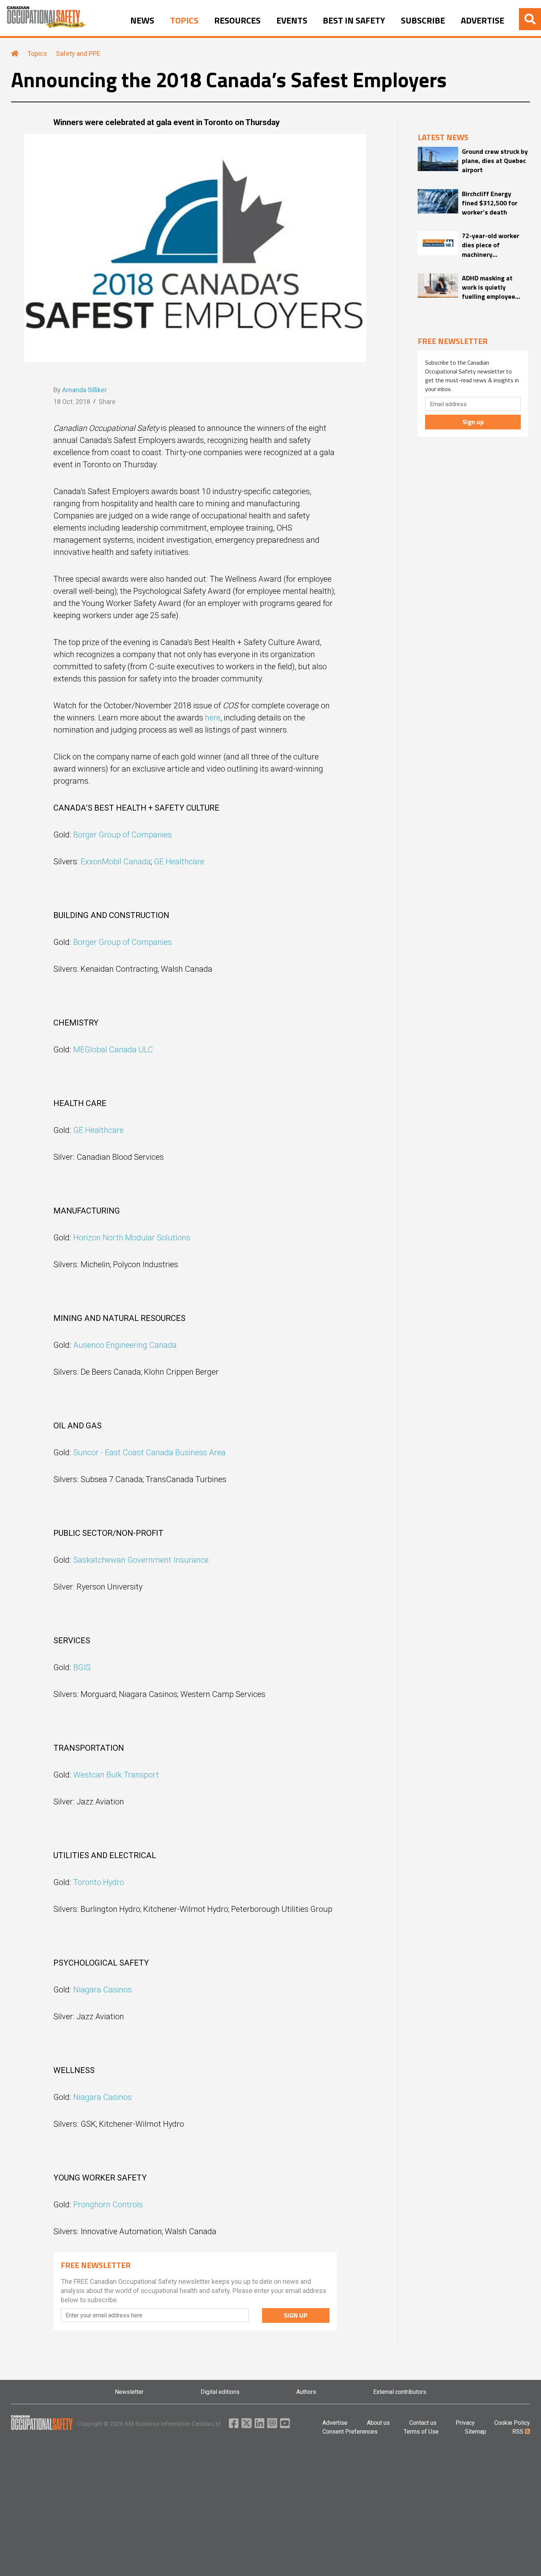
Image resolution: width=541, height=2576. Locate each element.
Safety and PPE (78, 54)
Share (107, 402)
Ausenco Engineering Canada (125, 1345)
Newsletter (129, 2392)
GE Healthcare (179, 862)
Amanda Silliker (84, 390)
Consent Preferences (350, 2432)
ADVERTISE (482, 21)
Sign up (473, 422)
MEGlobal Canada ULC (113, 1050)
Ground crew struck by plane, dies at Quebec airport (495, 161)
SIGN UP (296, 2315)
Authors (306, 2392)
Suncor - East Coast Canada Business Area (150, 1452)
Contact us (423, 2423)
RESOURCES (237, 21)
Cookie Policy (512, 2423)
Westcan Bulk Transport (116, 1775)
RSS (519, 2432)
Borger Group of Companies (123, 835)
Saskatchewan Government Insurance (141, 1560)
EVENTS (292, 21)
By (80, 390)
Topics (37, 54)
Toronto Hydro (99, 1882)
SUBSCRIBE (423, 21)
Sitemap (475, 2432)
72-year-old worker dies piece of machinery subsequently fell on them (492, 245)
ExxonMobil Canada (116, 862)
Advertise (335, 2423)
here (213, 718)
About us (378, 2423)
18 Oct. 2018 (72, 402)
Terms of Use (421, 2432)
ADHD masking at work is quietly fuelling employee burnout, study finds (492, 287)
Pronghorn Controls (109, 2205)
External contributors (400, 2392)
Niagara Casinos (102, 1990)
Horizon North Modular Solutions (132, 1238)
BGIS (82, 1667)
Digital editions (220, 2392)
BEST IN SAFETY (354, 21)
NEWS (142, 21)
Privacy (465, 2423)
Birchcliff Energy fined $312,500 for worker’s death (490, 203)
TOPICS (184, 21)
